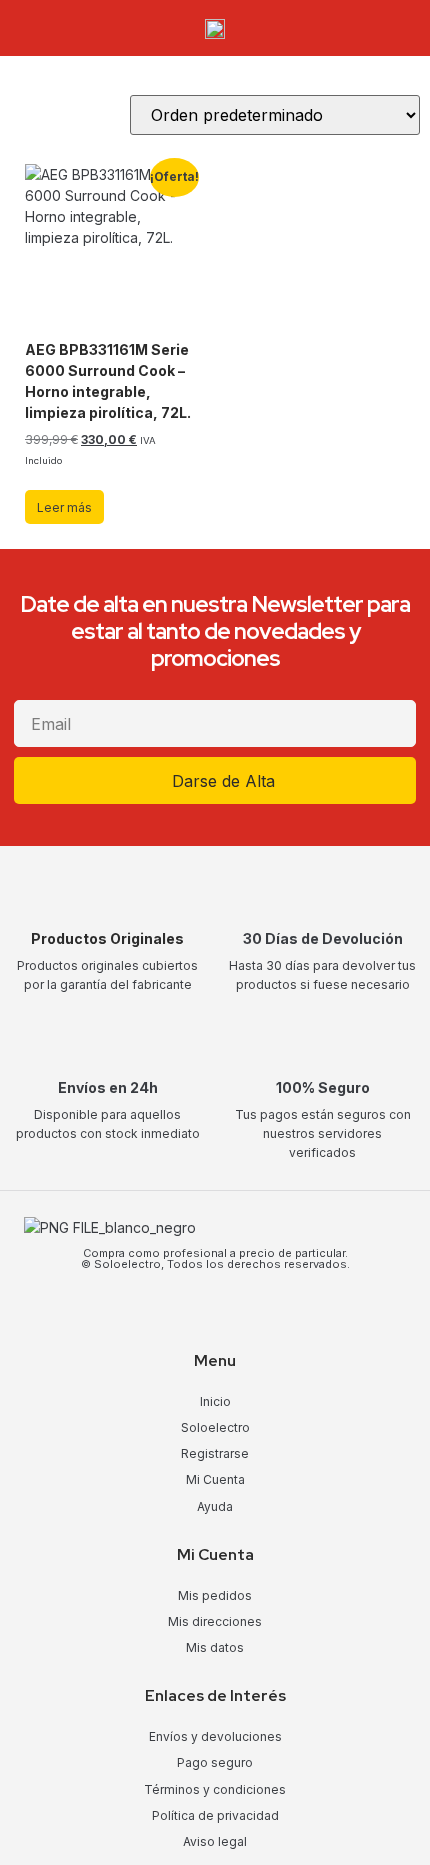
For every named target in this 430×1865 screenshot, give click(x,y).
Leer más (64, 507)
